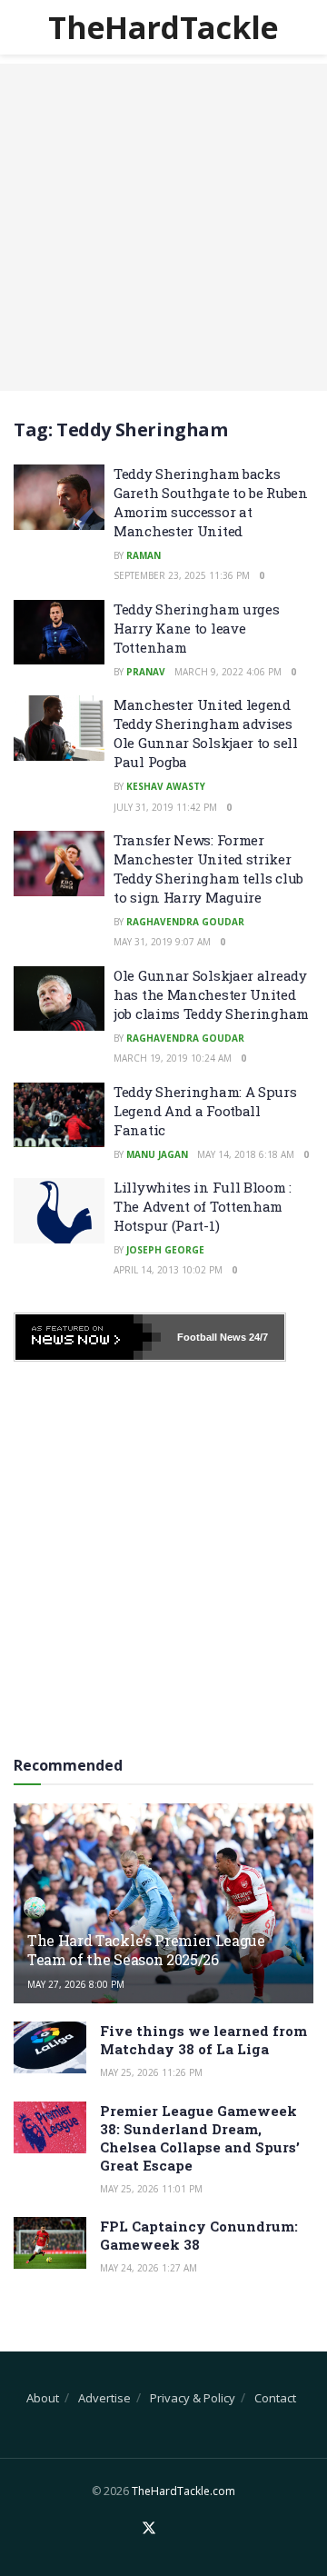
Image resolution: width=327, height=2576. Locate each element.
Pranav (146, 672)
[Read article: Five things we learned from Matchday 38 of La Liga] (50, 2047)
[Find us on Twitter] (149, 2529)
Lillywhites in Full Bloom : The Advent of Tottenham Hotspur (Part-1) (203, 1206)
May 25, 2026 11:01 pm (151, 2189)
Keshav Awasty (166, 786)
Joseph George (165, 1250)
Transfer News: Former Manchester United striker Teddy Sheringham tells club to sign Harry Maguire (208, 869)
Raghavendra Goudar (185, 922)
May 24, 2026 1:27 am (149, 2268)
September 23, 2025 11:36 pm (182, 575)
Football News (212, 1337)
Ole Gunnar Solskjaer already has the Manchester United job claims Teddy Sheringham (211, 994)
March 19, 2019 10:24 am (173, 1058)
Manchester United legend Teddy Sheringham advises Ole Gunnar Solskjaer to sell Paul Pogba (206, 733)
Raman (144, 555)
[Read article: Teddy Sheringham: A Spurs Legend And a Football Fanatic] (59, 1115)
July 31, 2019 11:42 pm (165, 807)
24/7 (257, 1337)
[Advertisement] (163, 227)
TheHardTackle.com (183, 2491)
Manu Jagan (157, 1154)
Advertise (104, 2398)
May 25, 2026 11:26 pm (151, 2072)
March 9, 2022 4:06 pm (228, 672)
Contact (275, 2398)
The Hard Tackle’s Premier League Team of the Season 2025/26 (146, 1950)
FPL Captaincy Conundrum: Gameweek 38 (199, 2235)
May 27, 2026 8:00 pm (76, 1984)
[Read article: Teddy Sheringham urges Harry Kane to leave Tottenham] (59, 633)
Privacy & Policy (193, 2398)
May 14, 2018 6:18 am (246, 1154)
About (43, 2398)
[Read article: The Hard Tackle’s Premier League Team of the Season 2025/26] (163, 1911)
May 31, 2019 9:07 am (162, 942)
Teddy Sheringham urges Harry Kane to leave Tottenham (196, 628)
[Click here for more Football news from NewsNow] (88, 1337)
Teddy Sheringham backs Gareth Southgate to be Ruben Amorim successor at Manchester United (211, 502)
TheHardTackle (163, 27)
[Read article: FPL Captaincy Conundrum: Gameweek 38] (50, 2243)
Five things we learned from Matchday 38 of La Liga (203, 2040)
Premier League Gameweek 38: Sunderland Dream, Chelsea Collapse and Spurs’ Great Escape (200, 2138)
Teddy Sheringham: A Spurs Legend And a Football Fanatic (205, 1111)
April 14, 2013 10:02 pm (168, 1270)
